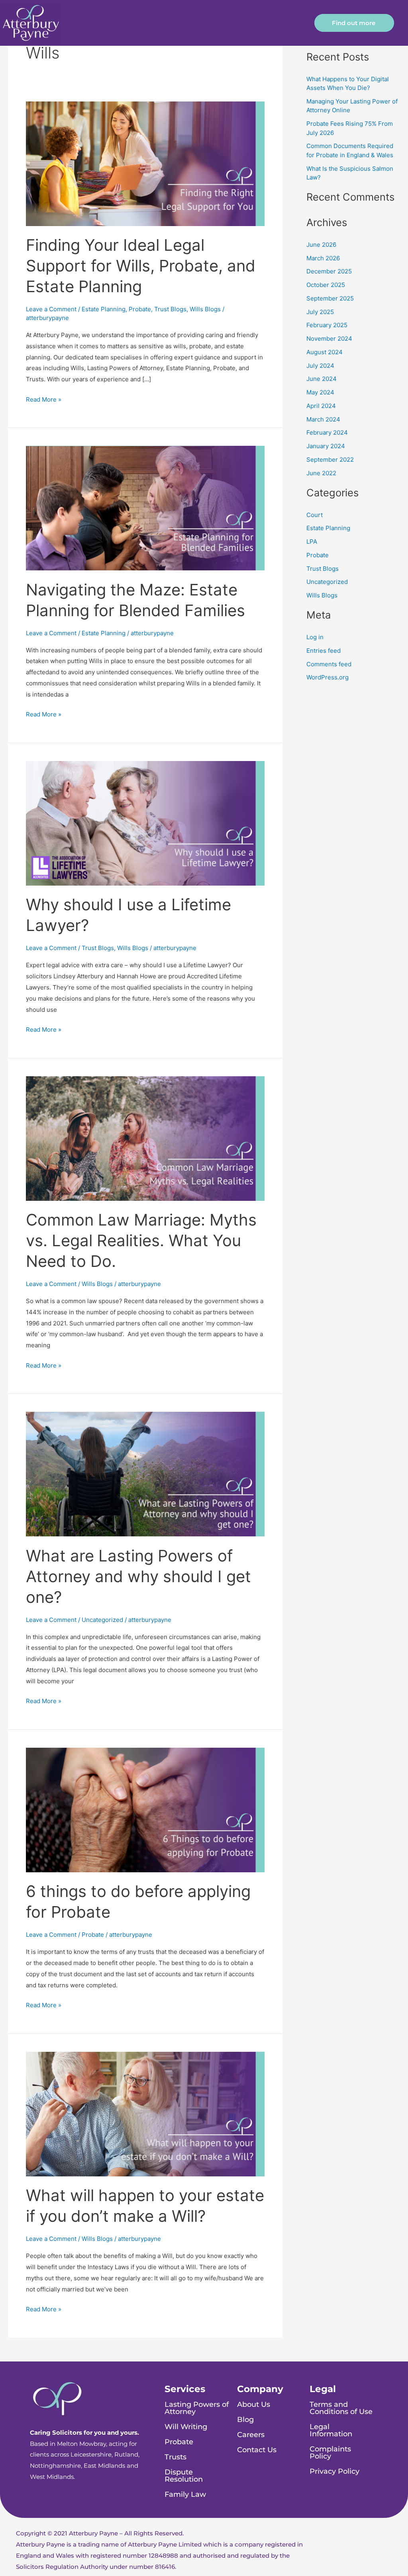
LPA (312, 542)
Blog (245, 2420)
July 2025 (320, 312)
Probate (140, 309)
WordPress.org (328, 677)
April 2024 (321, 406)
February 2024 (327, 432)
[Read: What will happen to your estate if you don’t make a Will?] (145, 2113)
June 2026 (321, 245)
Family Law (185, 2494)
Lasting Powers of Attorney (197, 2408)
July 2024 (320, 366)
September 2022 (330, 460)
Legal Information (331, 2430)
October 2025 (326, 285)
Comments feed (329, 664)
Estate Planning (104, 309)
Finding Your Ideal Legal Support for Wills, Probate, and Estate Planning (141, 266)
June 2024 (322, 379)
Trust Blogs (170, 309)
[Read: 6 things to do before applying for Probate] (145, 1810)
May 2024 (320, 392)
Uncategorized (102, 1620)
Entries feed (324, 651)
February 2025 (327, 325)
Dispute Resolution (184, 2476)
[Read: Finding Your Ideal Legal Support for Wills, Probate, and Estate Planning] (145, 163)
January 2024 (326, 446)
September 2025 (330, 298)
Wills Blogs (205, 309)
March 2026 (323, 258)
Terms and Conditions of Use (341, 2408)
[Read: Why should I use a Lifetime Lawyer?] (145, 823)
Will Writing (186, 2427)
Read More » (44, 399)
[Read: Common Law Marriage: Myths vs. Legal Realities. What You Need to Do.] (145, 1138)
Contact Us (257, 2450)
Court (315, 515)
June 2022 (321, 473)
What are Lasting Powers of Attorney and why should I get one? (138, 1576)
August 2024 (325, 352)
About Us (254, 2404)
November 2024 (329, 339)
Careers (251, 2435)
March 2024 (323, 419)
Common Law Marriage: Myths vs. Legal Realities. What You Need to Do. (141, 1240)
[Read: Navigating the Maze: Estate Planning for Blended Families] (145, 508)
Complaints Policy (330, 2453)
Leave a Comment (51, 309)
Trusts (176, 2457)
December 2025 (329, 271)
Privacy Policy (334, 2471)
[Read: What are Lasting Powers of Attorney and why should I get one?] (145, 1474)
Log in (315, 637)
